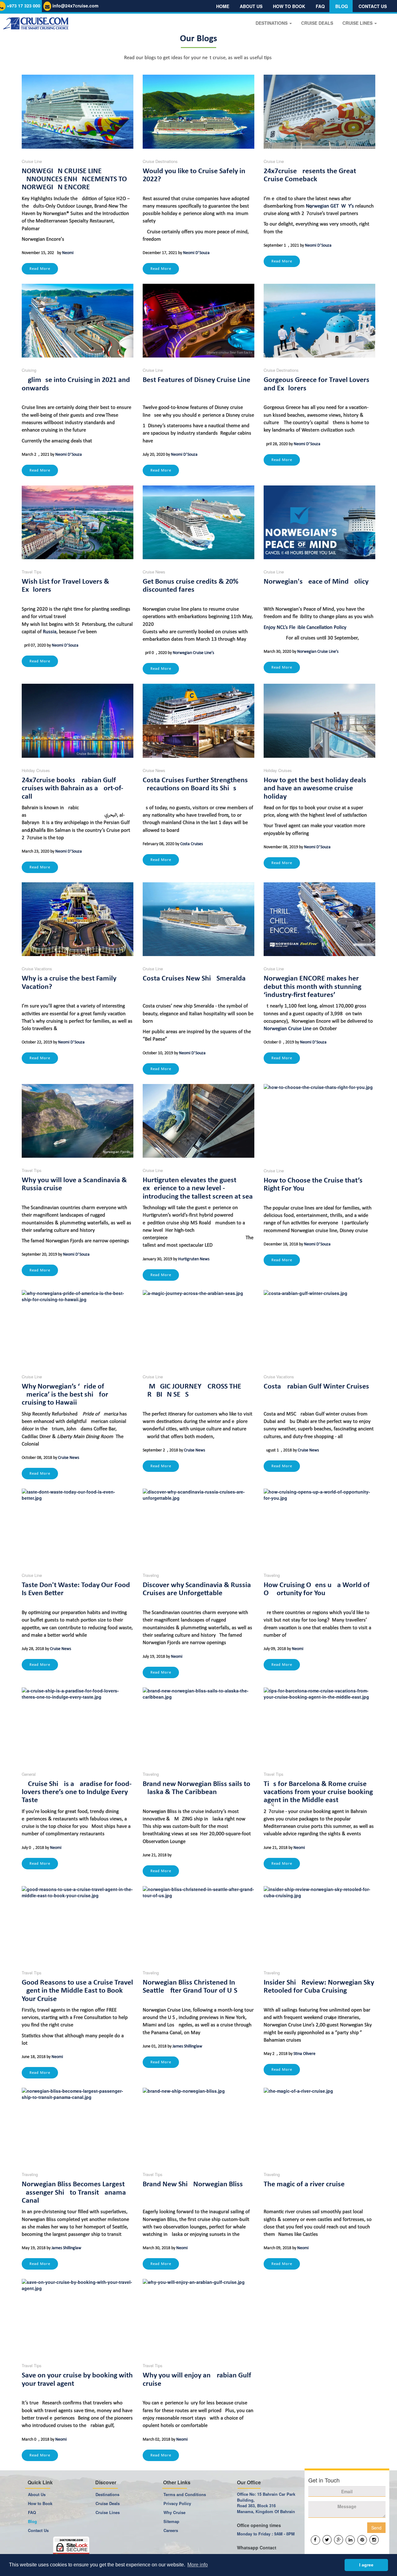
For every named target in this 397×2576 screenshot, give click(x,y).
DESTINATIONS (272, 23)
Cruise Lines (108, 2512)
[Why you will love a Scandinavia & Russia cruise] (78, 1121)
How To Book (289, 6)
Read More (40, 269)
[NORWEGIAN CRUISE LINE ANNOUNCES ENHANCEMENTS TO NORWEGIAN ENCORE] (78, 112)
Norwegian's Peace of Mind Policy (316, 582)
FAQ (320, 6)
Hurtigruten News (194, 1259)
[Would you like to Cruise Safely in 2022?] (198, 112)
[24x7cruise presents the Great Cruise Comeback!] (319, 112)
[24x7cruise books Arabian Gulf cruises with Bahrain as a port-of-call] (78, 721)
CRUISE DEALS (317, 23)
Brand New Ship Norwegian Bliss (193, 2184)
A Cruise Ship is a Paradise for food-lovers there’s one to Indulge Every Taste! (77, 1792)
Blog (342, 6)
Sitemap (171, 2521)
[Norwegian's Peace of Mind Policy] (319, 522)
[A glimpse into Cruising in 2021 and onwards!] (78, 321)
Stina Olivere (304, 2054)
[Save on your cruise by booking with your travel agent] (78, 2316)
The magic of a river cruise (304, 2184)
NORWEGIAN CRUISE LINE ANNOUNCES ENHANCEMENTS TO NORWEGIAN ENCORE (74, 180)
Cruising (29, 370)
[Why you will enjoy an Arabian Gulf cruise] (198, 2316)
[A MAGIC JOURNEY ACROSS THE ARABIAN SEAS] (198, 1327)
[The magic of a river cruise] (319, 2125)
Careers (171, 2530)
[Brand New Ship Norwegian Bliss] (198, 2125)
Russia (50, 632)
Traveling (151, 1575)
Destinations (107, 2494)
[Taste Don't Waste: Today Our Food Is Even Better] (78, 1526)
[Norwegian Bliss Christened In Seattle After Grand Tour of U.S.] (198, 1923)
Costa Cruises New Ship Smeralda (194, 979)
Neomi (68, 253)
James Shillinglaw (187, 2046)
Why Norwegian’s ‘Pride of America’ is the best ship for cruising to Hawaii (65, 1395)
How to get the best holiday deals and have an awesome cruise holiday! (315, 789)
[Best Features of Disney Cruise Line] (198, 321)
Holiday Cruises (36, 770)
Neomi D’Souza (196, 253)
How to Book (40, 2503)
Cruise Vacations (37, 969)
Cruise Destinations (160, 161)
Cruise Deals (108, 2503)
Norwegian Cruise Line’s (193, 653)
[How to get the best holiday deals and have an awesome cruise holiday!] (319, 721)
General (29, 1774)
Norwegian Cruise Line (288, 1029)
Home (223, 6)
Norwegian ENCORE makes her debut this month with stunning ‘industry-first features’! (312, 987)
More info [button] (198, 2565)
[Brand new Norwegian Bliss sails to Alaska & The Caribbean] (198, 1725)
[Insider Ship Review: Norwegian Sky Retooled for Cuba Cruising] (319, 1923)
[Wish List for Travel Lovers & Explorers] (78, 522)
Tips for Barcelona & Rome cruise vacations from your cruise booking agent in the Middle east (318, 1792)
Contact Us (373, 6)
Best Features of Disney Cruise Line (196, 380)
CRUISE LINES (358, 23)
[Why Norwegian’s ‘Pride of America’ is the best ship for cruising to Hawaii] (78, 1327)
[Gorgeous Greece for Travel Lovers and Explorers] (319, 321)
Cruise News (154, 572)
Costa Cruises (192, 844)
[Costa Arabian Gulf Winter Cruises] (319, 1327)
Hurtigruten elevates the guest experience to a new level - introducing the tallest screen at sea (198, 1189)
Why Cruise (174, 2512)
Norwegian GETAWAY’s (330, 206)
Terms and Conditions (185, 2494)
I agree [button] (366, 2565)
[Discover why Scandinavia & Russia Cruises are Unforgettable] (198, 1526)
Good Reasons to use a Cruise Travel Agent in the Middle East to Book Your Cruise (77, 1991)
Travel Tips (32, 572)
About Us (251, 6)
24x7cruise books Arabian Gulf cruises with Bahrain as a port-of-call (72, 789)
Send (376, 2528)
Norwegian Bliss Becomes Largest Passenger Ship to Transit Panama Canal (74, 2193)
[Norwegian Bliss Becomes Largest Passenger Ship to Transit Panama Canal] (78, 2125)
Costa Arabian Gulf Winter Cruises (316, 1387)
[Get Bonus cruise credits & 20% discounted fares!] (198, 522)
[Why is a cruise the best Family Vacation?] (78, 919)
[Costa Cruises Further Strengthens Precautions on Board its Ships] (198, 721)
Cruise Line (32, 161)
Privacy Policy (177, 2503)
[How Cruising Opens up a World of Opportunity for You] (319, 1526)
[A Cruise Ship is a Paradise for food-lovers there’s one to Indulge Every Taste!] (78, 1725)
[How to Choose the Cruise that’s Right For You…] (319, 1121)
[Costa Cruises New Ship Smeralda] (198, 919)
